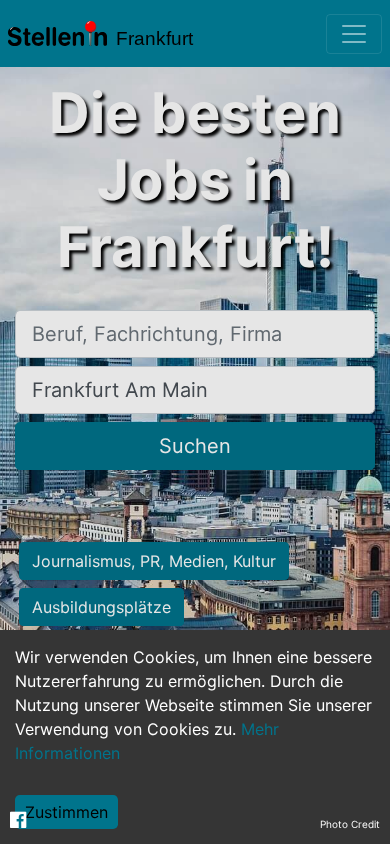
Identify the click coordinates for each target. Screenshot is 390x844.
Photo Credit (350, 824)
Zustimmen (66, 812)
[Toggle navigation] (354, 34)
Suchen (195, 446)
